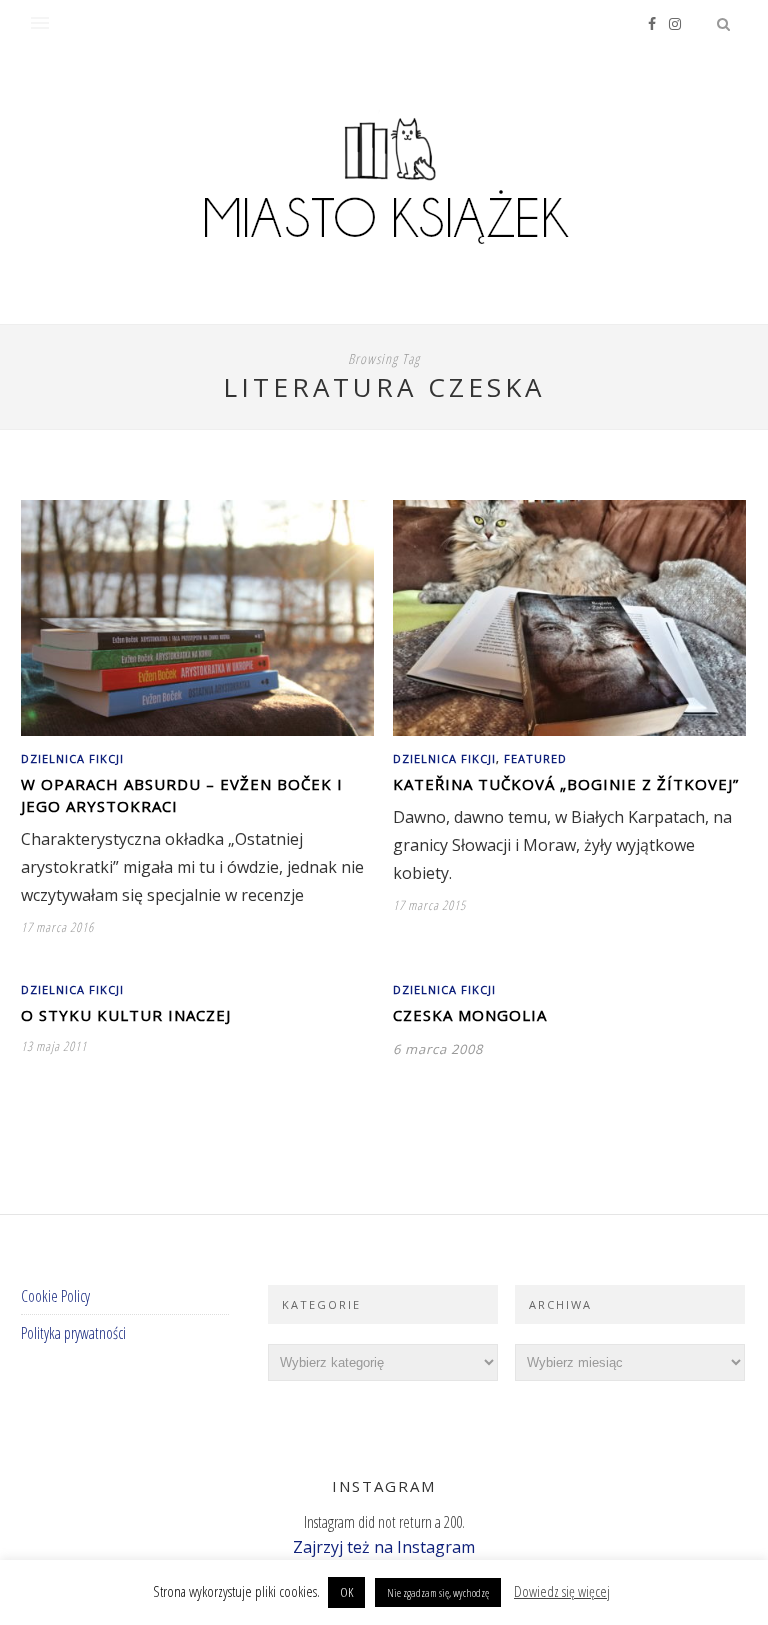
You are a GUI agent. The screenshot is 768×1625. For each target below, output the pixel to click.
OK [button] (346, 1592)
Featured (535, 758)
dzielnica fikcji (72, 758)
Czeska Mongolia (470, 1015)
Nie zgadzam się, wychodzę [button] (438, 1592)
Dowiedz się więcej (562, 1591)
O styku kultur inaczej (126, 1015)
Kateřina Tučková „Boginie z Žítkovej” (566, 784)
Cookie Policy (55, 1296)
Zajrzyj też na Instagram (384, 1547)
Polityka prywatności (73, 1333)
